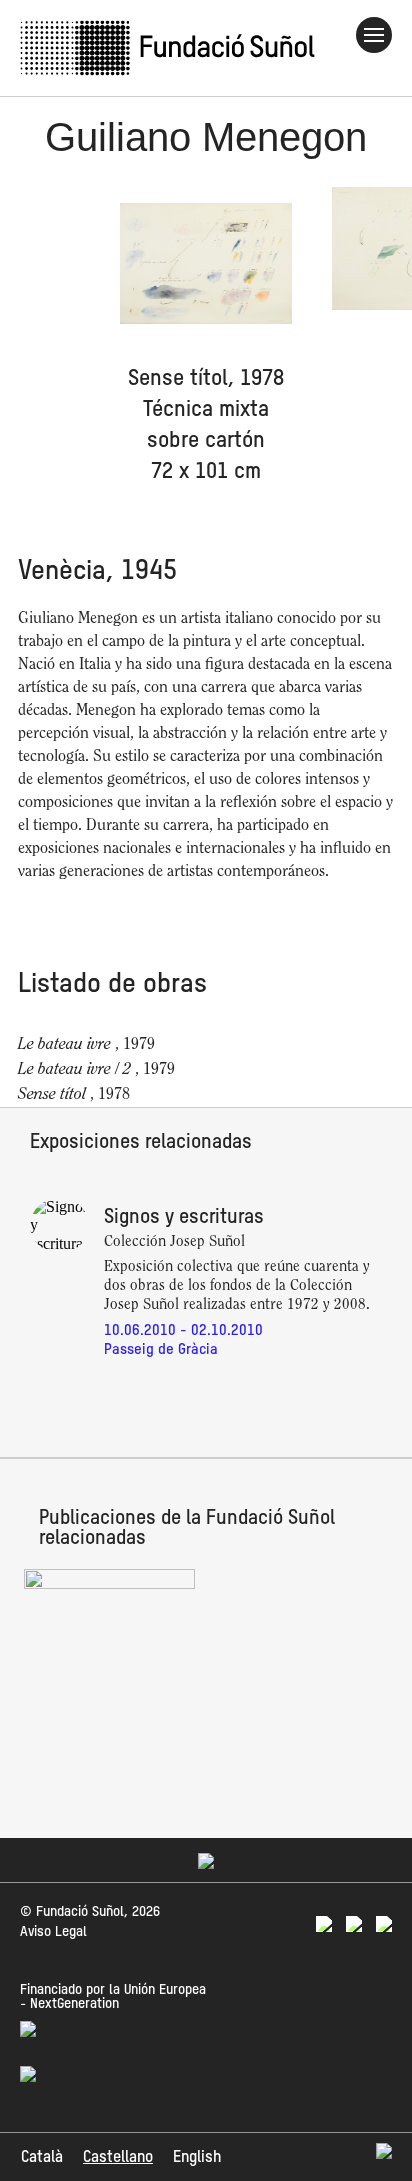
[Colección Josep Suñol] (109, 1583)
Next (375, 336)
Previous (37, 336)
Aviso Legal (53, 1932)
